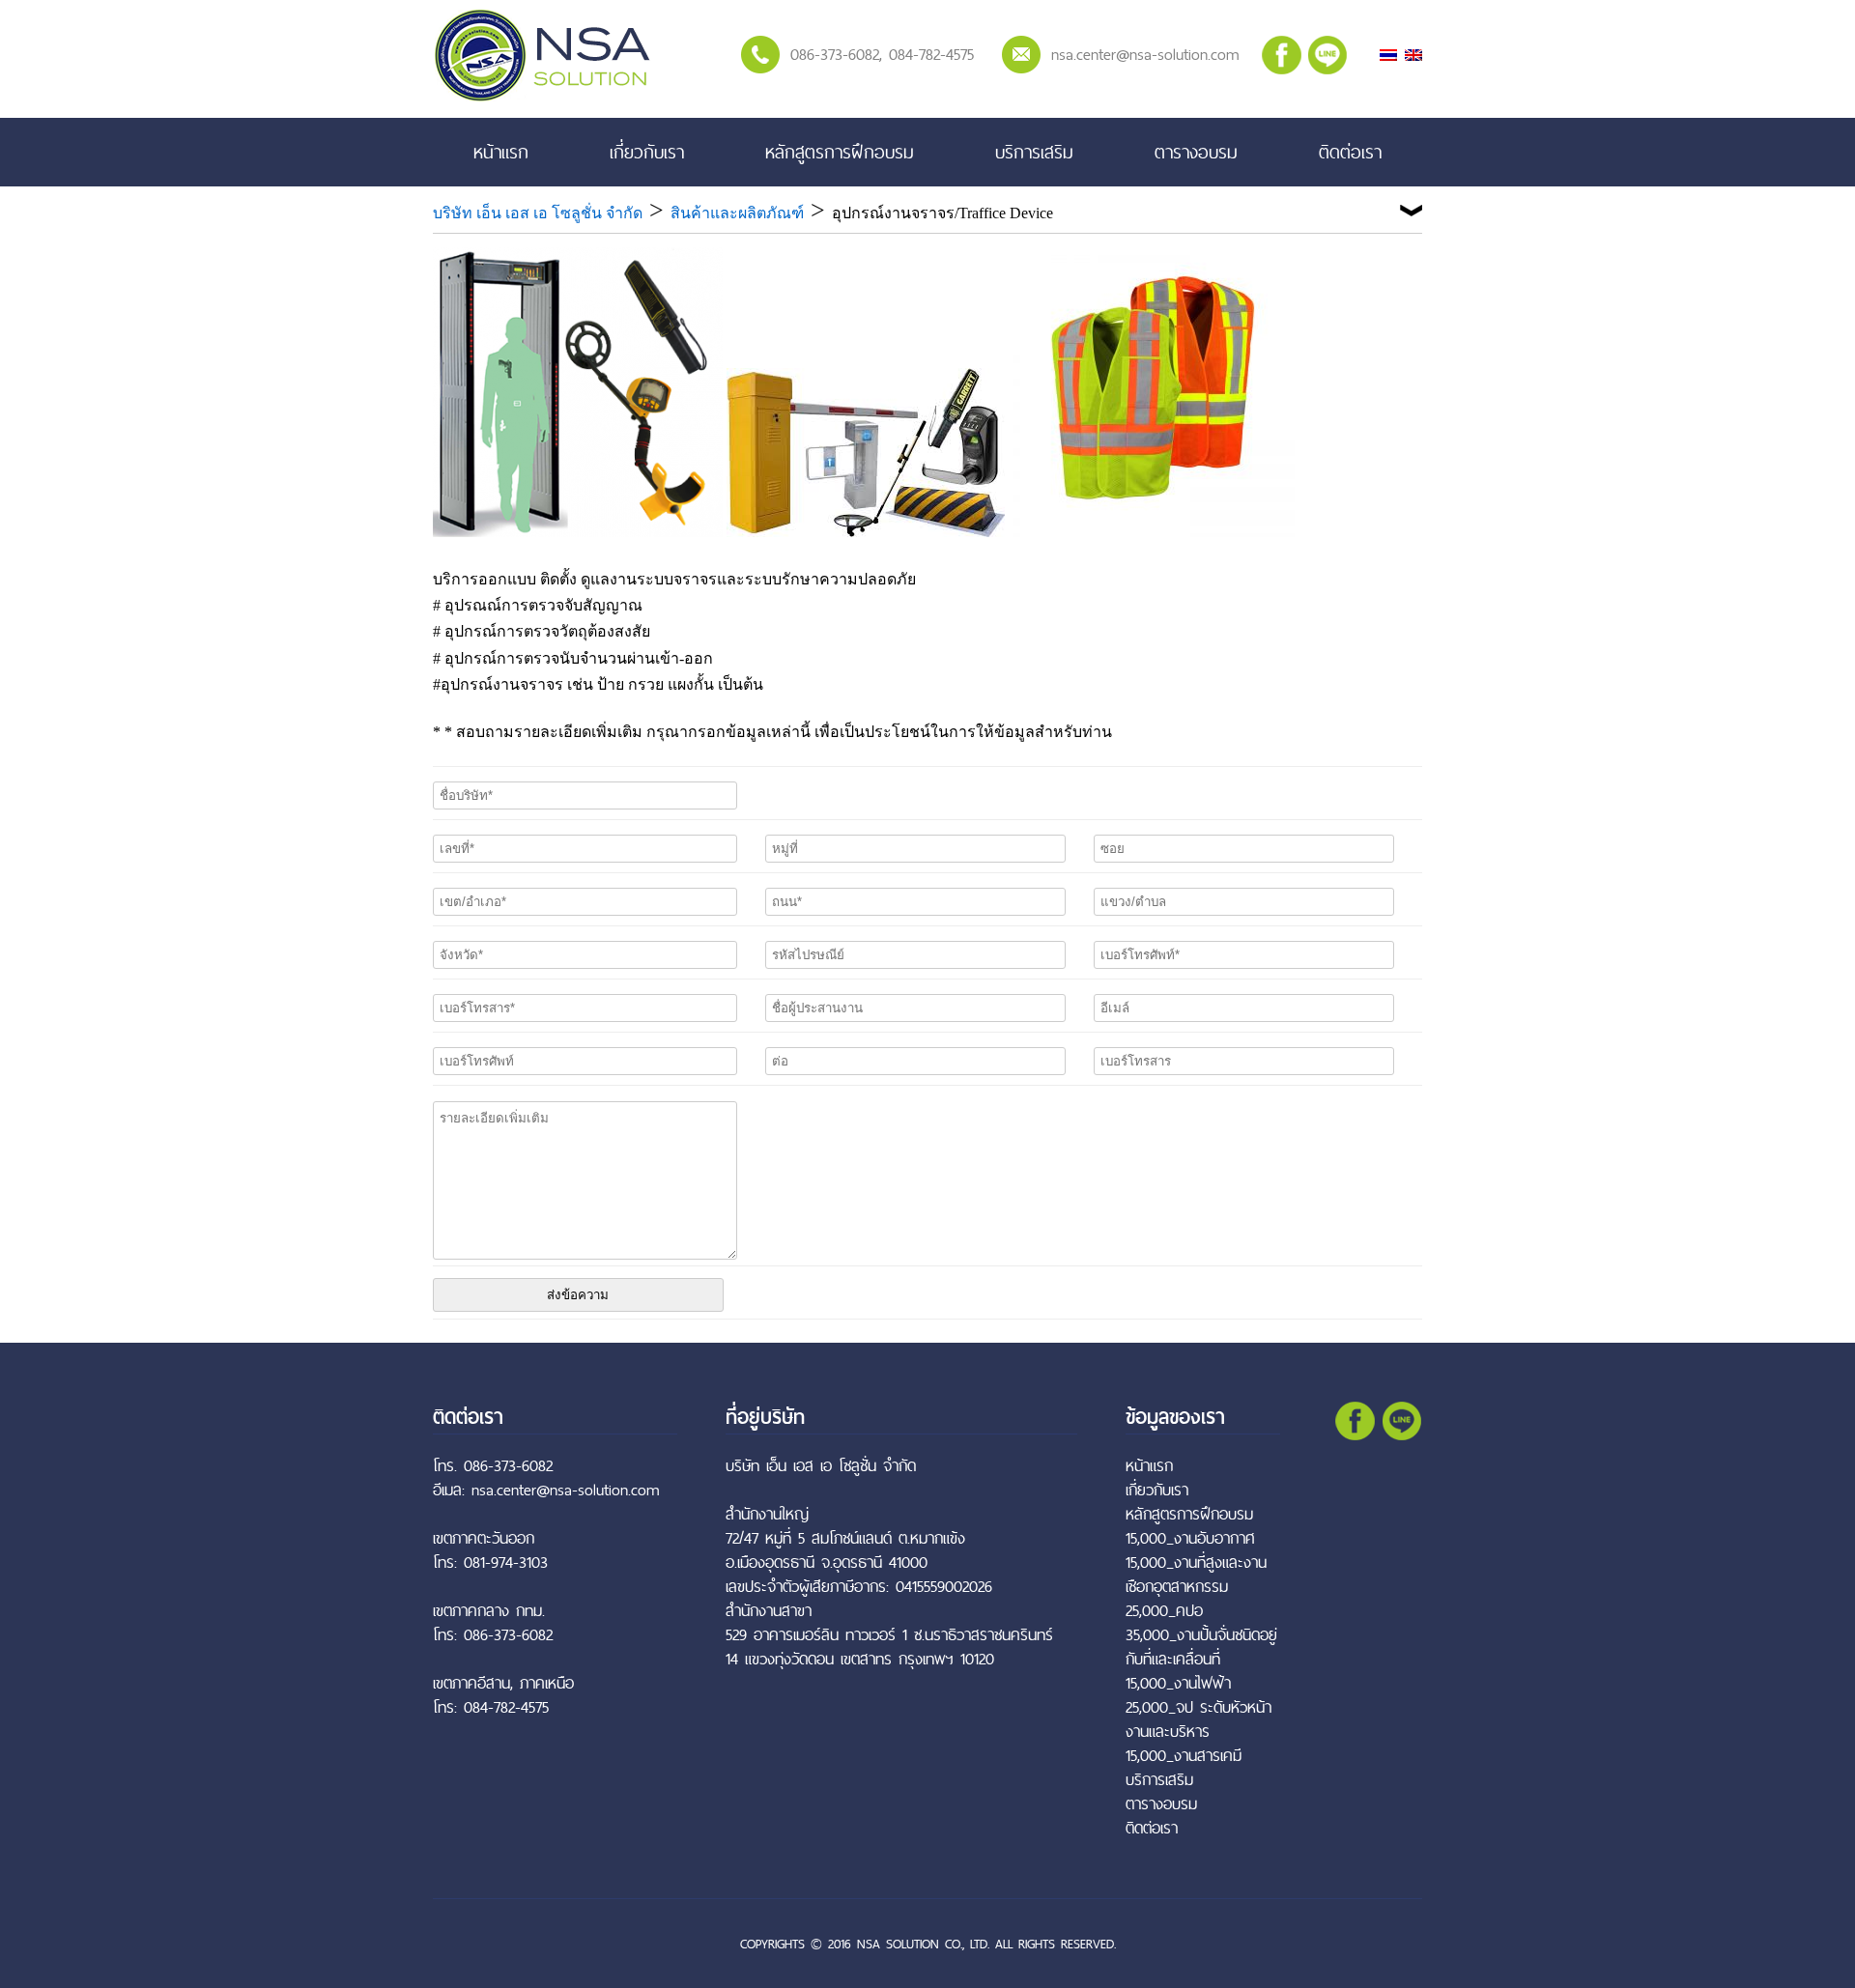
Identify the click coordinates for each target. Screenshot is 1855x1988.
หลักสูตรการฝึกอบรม (840, 152)
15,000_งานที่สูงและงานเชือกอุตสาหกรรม (1196, 1575)
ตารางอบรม (1196, 152)
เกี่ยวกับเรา (647, 152)
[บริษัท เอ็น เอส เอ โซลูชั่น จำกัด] (542, 98)
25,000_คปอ (1164, 1611)
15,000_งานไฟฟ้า (1178, 1683)
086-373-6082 (835, 54)
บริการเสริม (1034, 152)
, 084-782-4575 (927, 54)
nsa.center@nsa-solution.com (1145, 54)
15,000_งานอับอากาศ (1190, 1538)
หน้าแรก (501, 152)
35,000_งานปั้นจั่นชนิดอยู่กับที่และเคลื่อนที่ (1201, 1647)
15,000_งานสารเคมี (1184, 1756)
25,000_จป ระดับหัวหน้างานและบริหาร (1199, 1719)
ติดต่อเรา (1350, 152)
